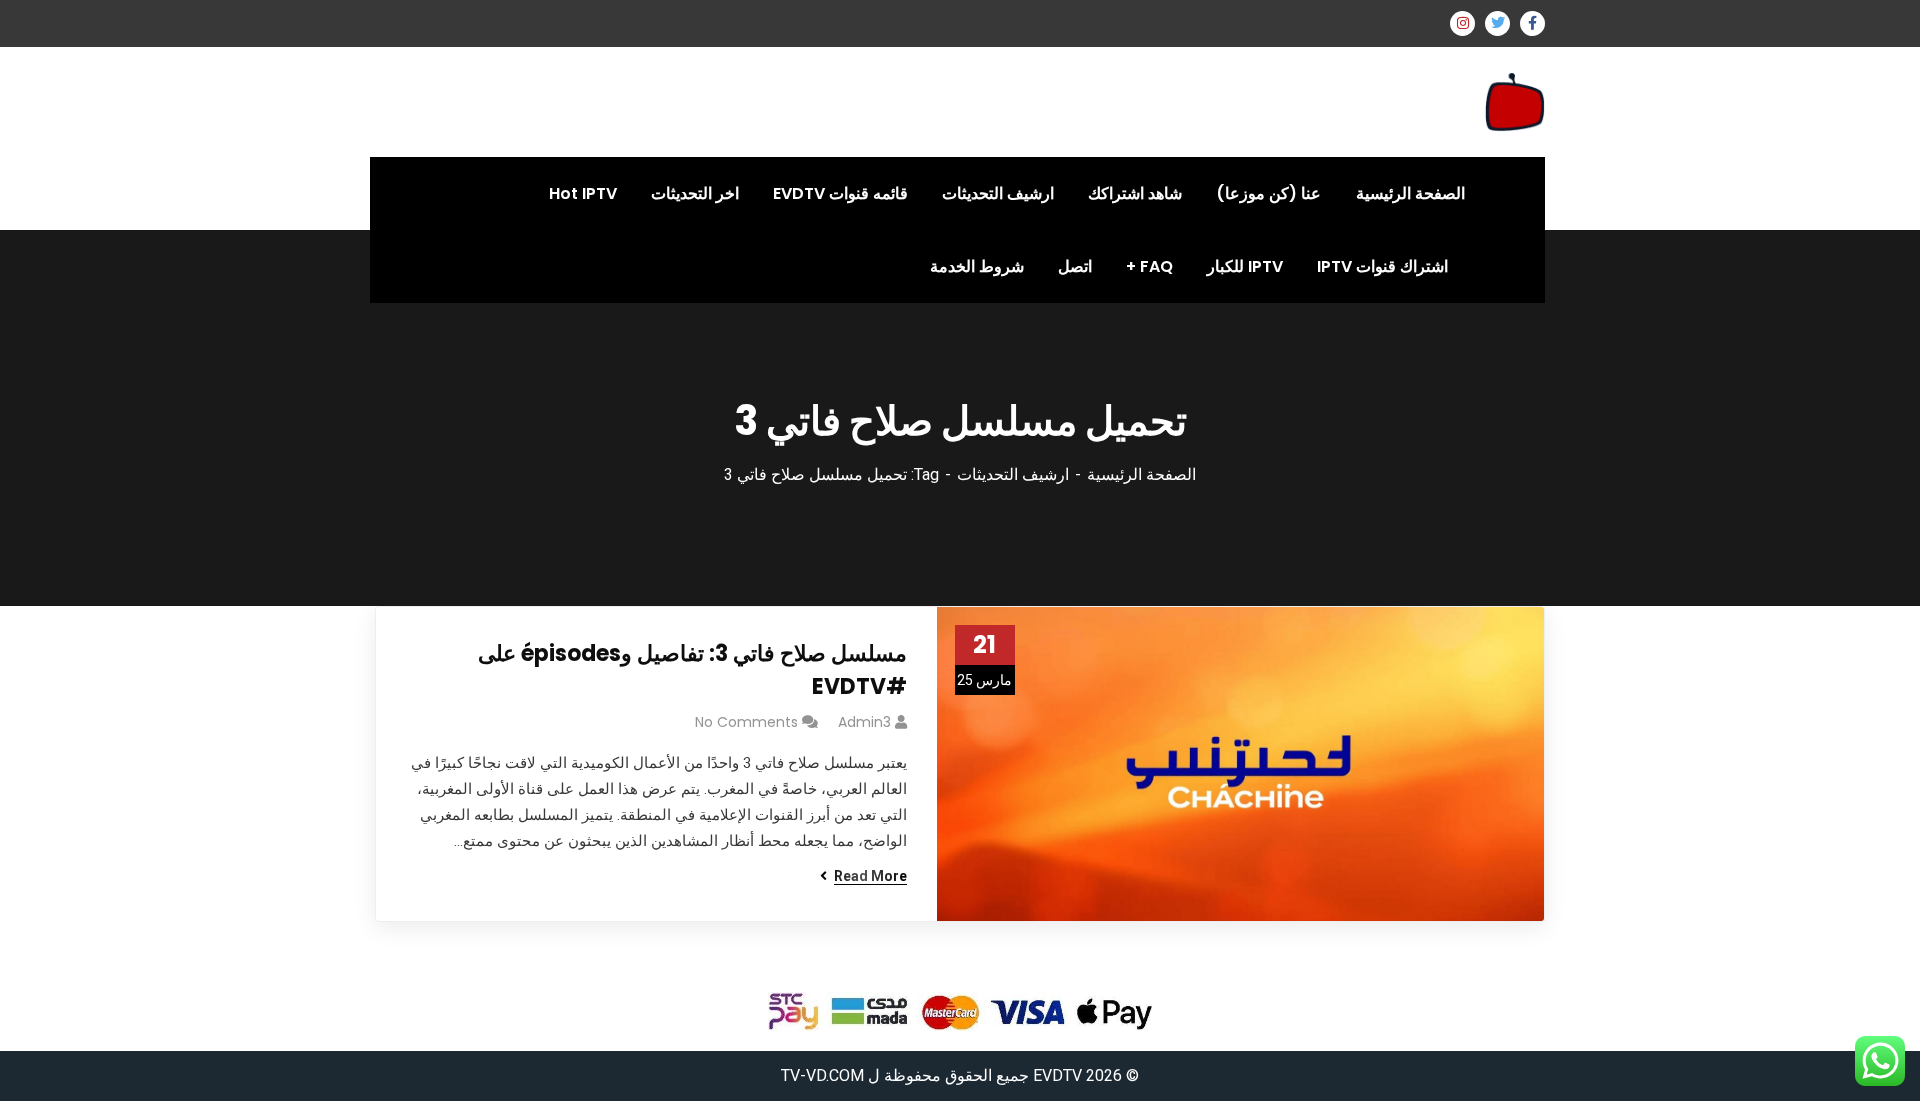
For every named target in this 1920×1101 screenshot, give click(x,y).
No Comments (746, 722)
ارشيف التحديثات (1013, 474)
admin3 (864, 722)
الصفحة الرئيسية (1141, 474)
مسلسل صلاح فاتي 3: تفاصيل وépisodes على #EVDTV (692, 670)
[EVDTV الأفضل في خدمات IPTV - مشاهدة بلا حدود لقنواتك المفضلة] (1515, 100)
